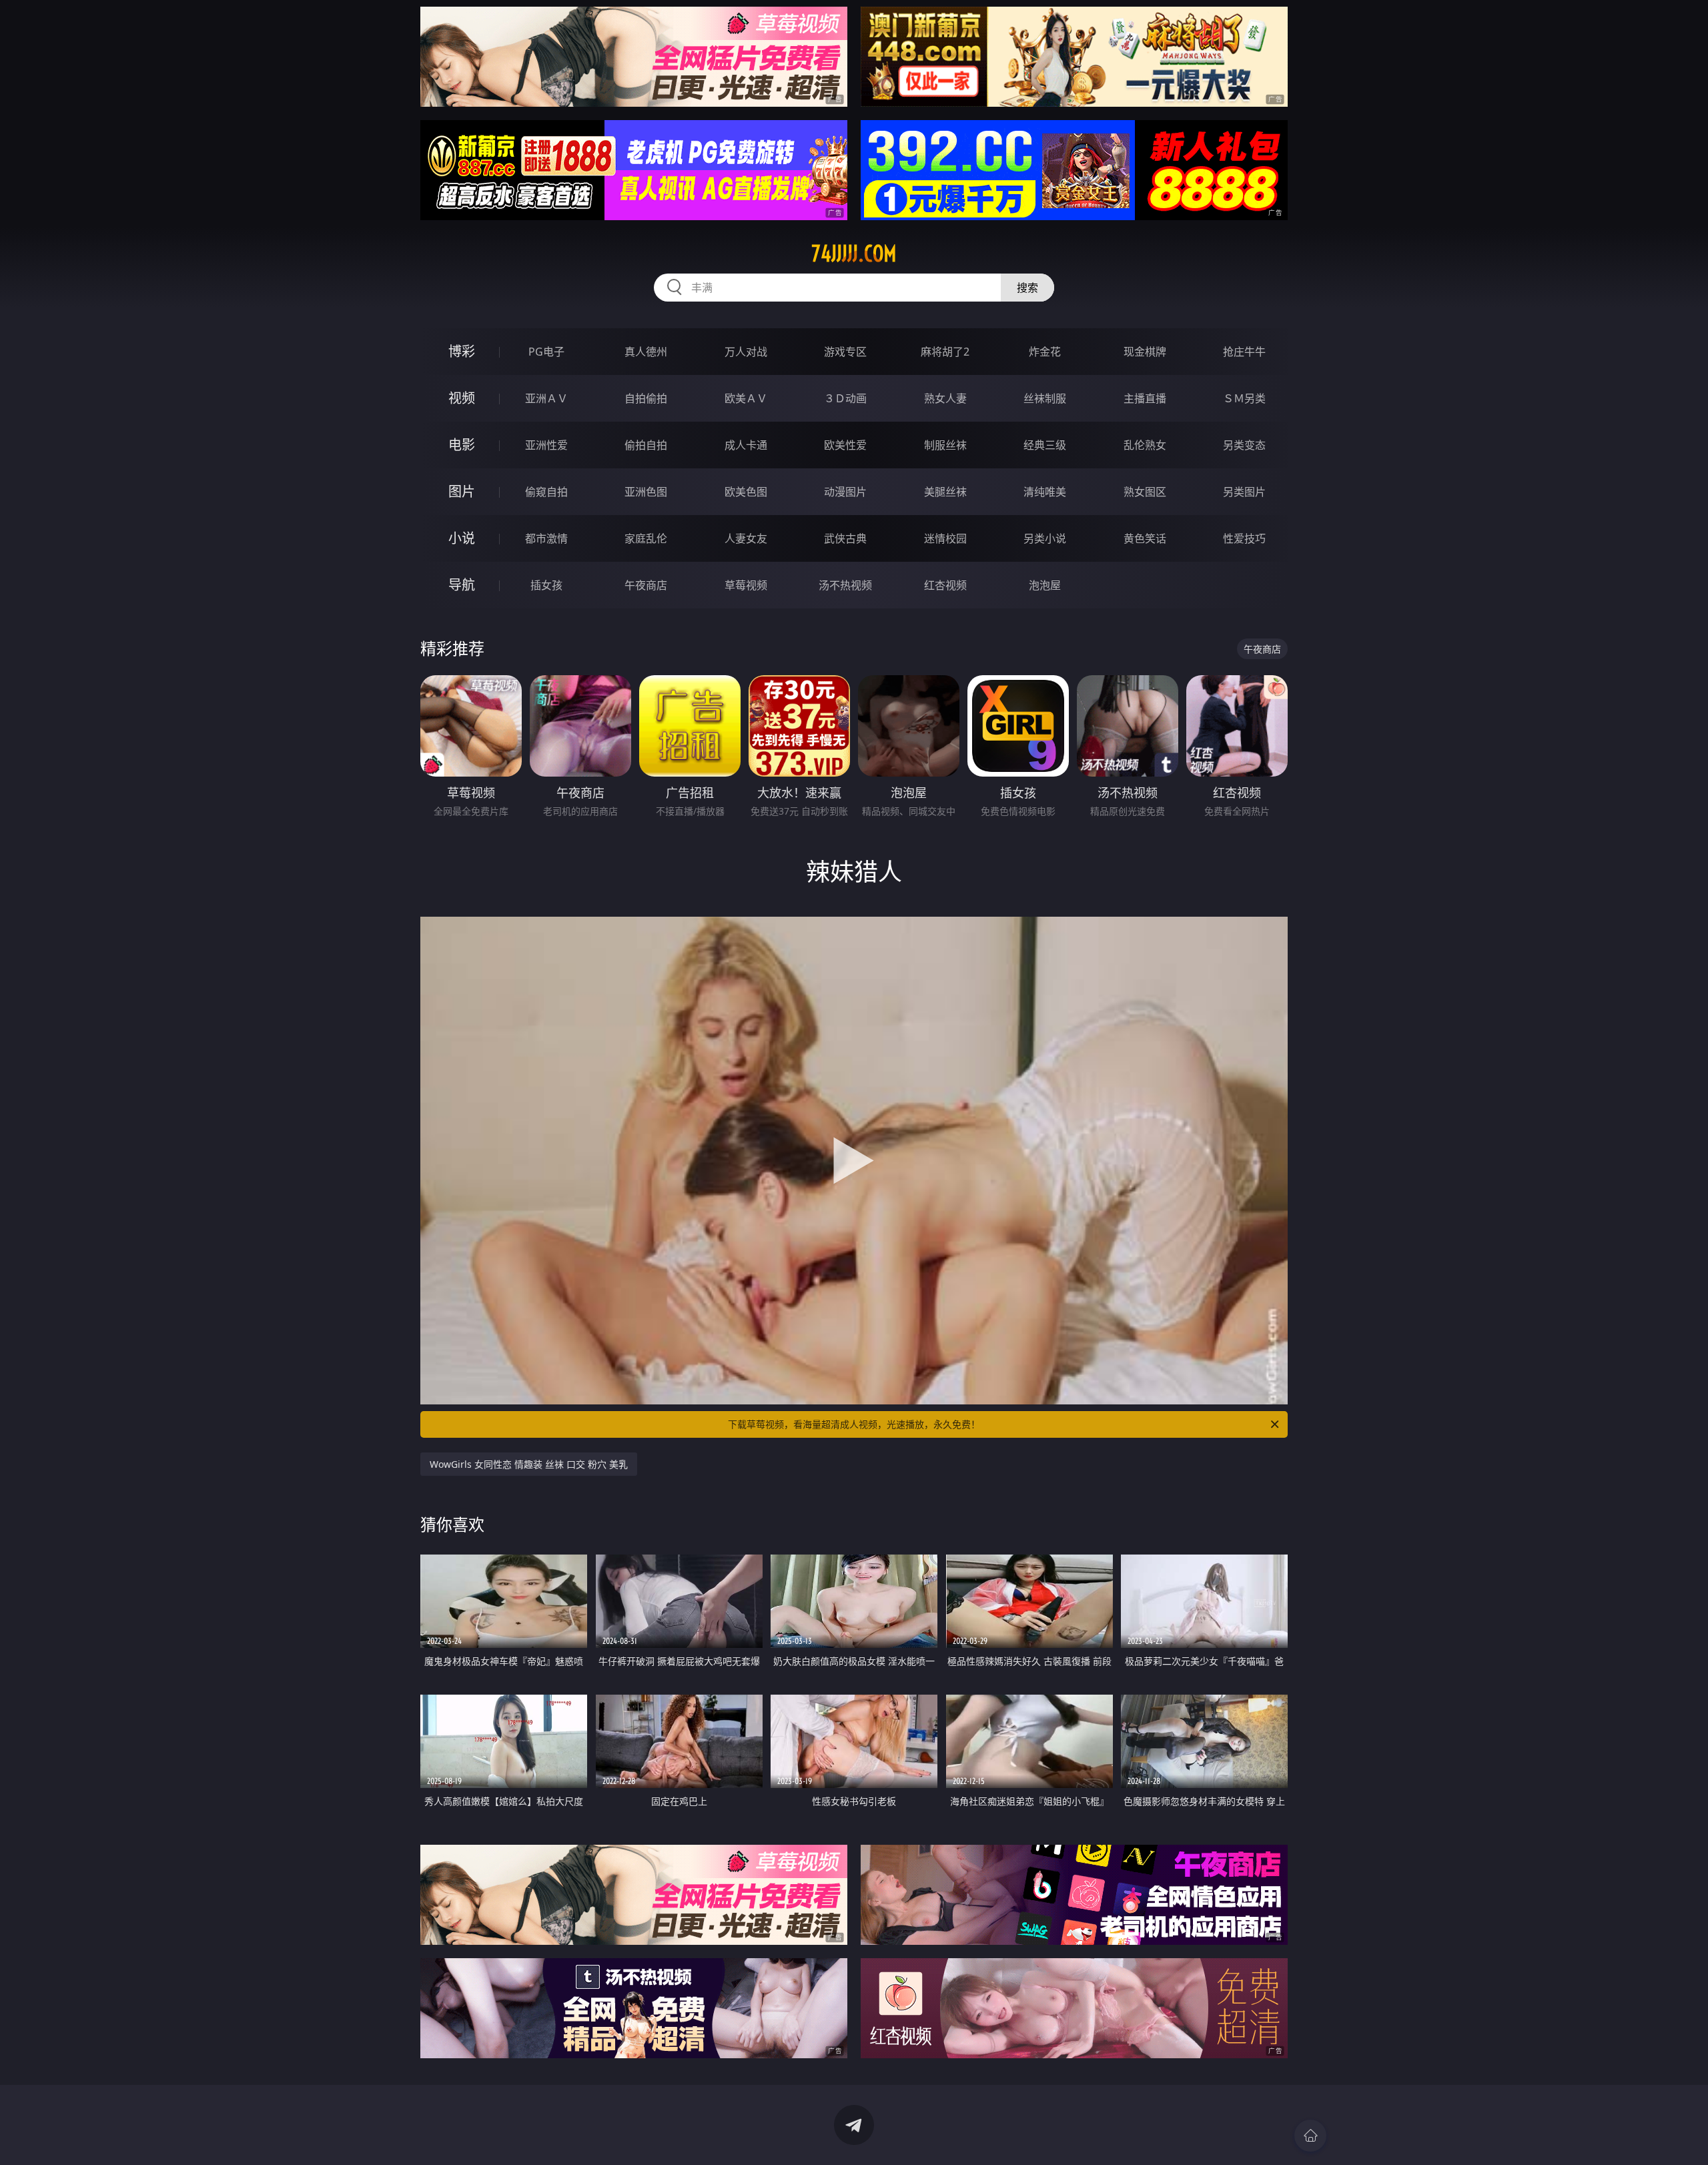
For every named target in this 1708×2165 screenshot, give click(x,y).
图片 (462, 491)
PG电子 (546, 352)
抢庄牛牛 (1244, 352)
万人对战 (746, 352)
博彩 (462, 351)
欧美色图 (746, 492)
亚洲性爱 (546, 445)
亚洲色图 (646, 492)
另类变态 (1244, 445)
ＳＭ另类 (1244, 398)
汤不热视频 (845, 585)
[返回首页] (1310, 2136)
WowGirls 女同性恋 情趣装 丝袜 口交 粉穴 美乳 (529, 1464)
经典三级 (1045, 445)
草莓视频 (746, 585)
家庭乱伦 (646, 538)
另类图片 (1244, 492)
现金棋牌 (1145, 352)
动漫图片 (845, 492)
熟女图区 (1145, 492)
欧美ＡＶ (746, 398)
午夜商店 (646, 585)
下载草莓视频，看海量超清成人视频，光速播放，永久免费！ (854, 1424)
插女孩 (546, 585)
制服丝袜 (945, 445)
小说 (462, 538)
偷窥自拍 (546, 492)
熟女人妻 (945, 398)
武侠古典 (845, 538)
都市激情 (546, 538)
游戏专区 (845, 352)
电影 (462, 445)
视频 (462, 398)
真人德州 (646, 352)
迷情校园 (945, 538)
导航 (462, 585)
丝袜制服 (1045, 398)
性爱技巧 (1244, 538)
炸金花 (1045, 352)
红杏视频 (945, 585)
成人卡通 (746, 445)
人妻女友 (746, 538)
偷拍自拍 (646, 445)
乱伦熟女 (1145, 445)
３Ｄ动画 (845, 398)
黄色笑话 (1145, 538)
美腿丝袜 (945, 492)
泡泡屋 (1045, 585)
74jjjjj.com (854, 254)
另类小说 (1045, 538)
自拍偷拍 (646, 398)
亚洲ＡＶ (546, 398)
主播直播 (1145, 398)
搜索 (1027, 288)
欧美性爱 (845, 445)
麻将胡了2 (945, 352)
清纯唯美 (1045, 492)
